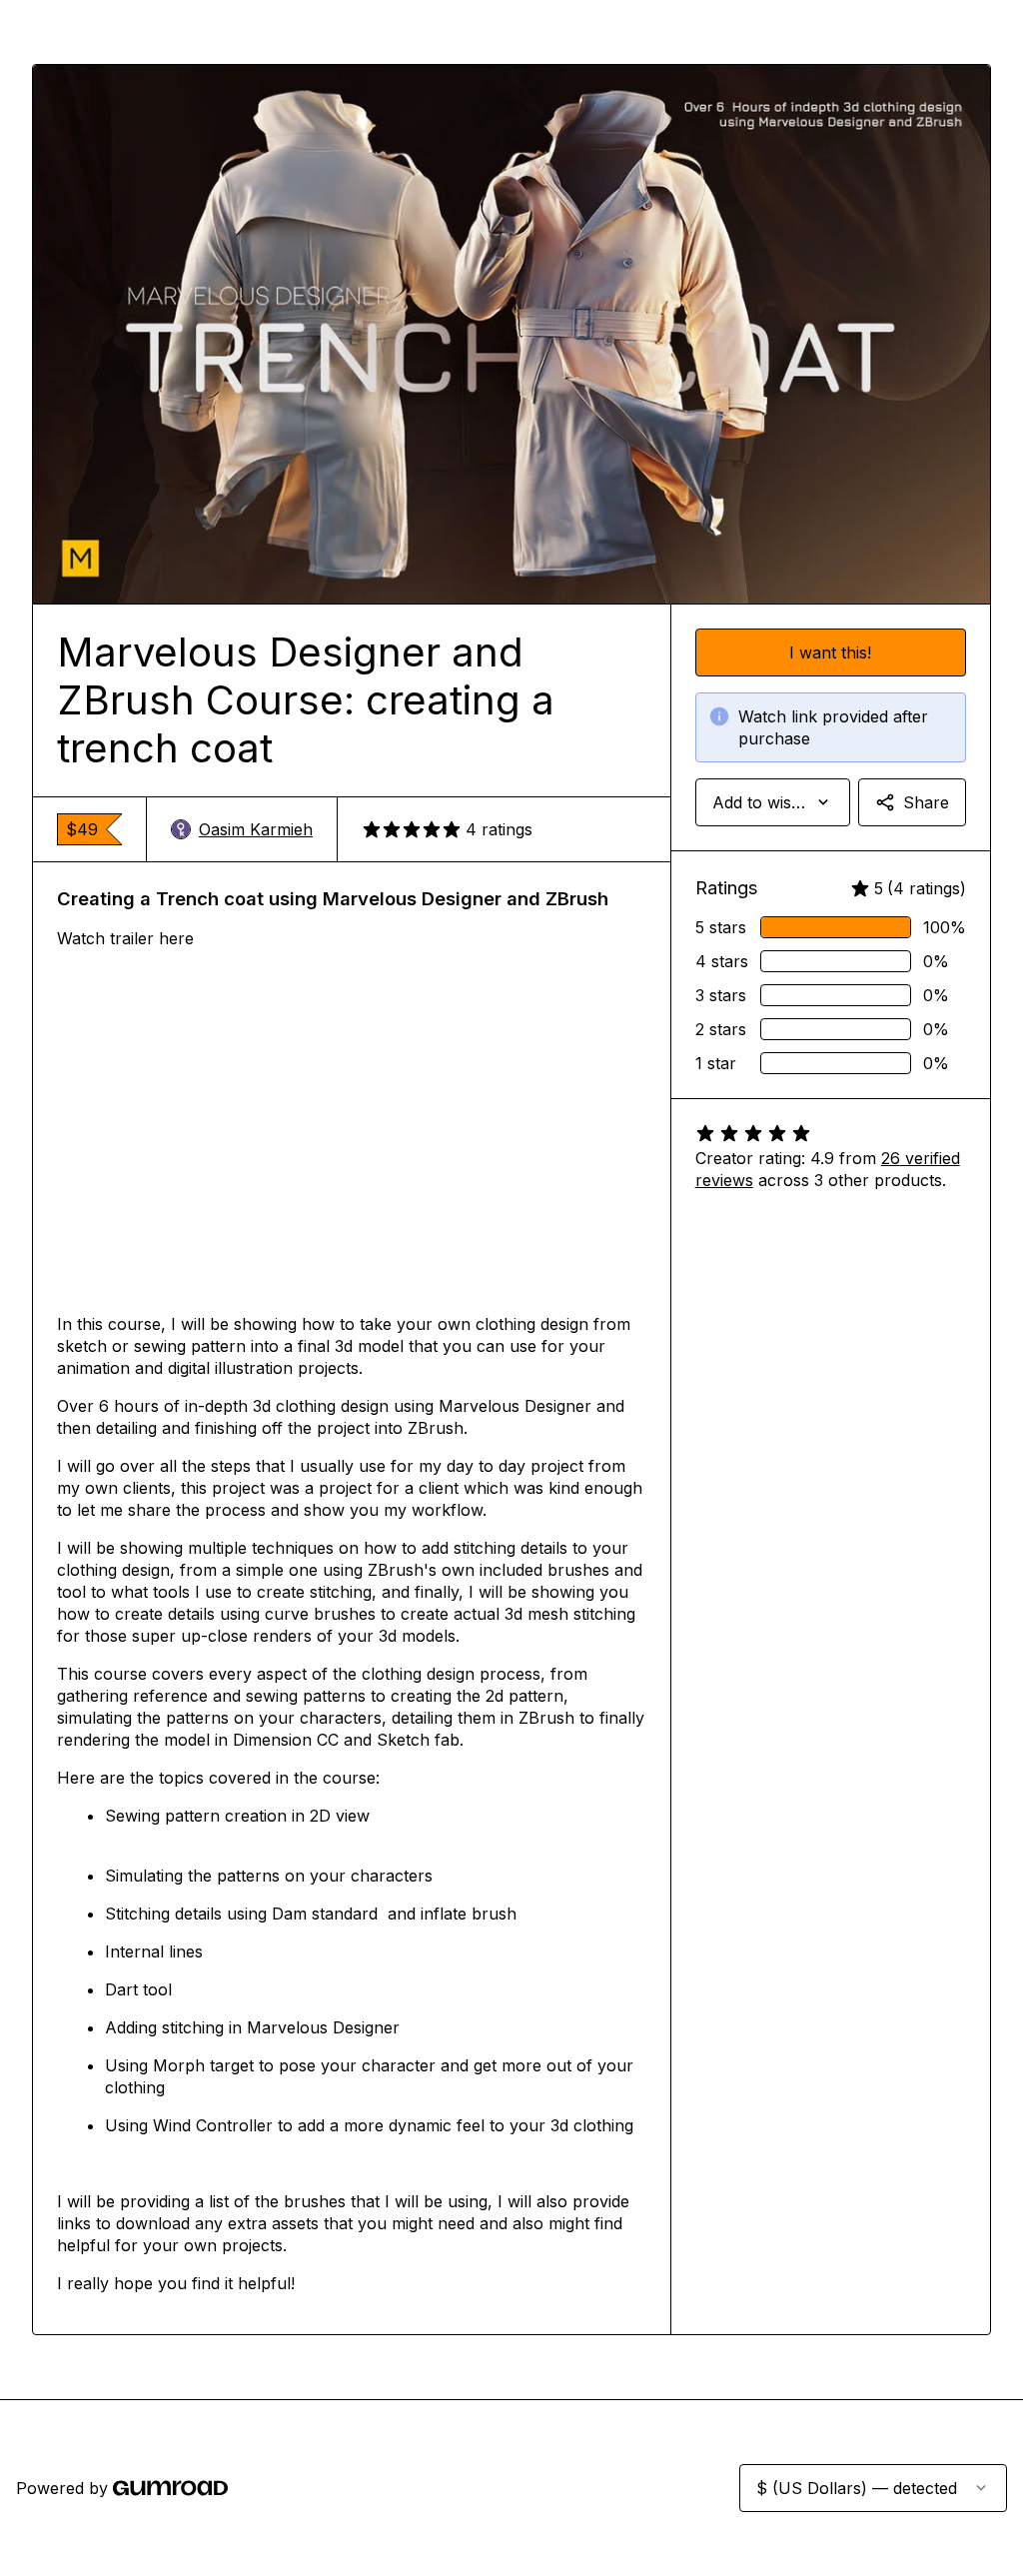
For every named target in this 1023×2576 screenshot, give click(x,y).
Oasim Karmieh (256, 829)
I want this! (830, 652)
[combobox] (773, 802)
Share (926, 802)
